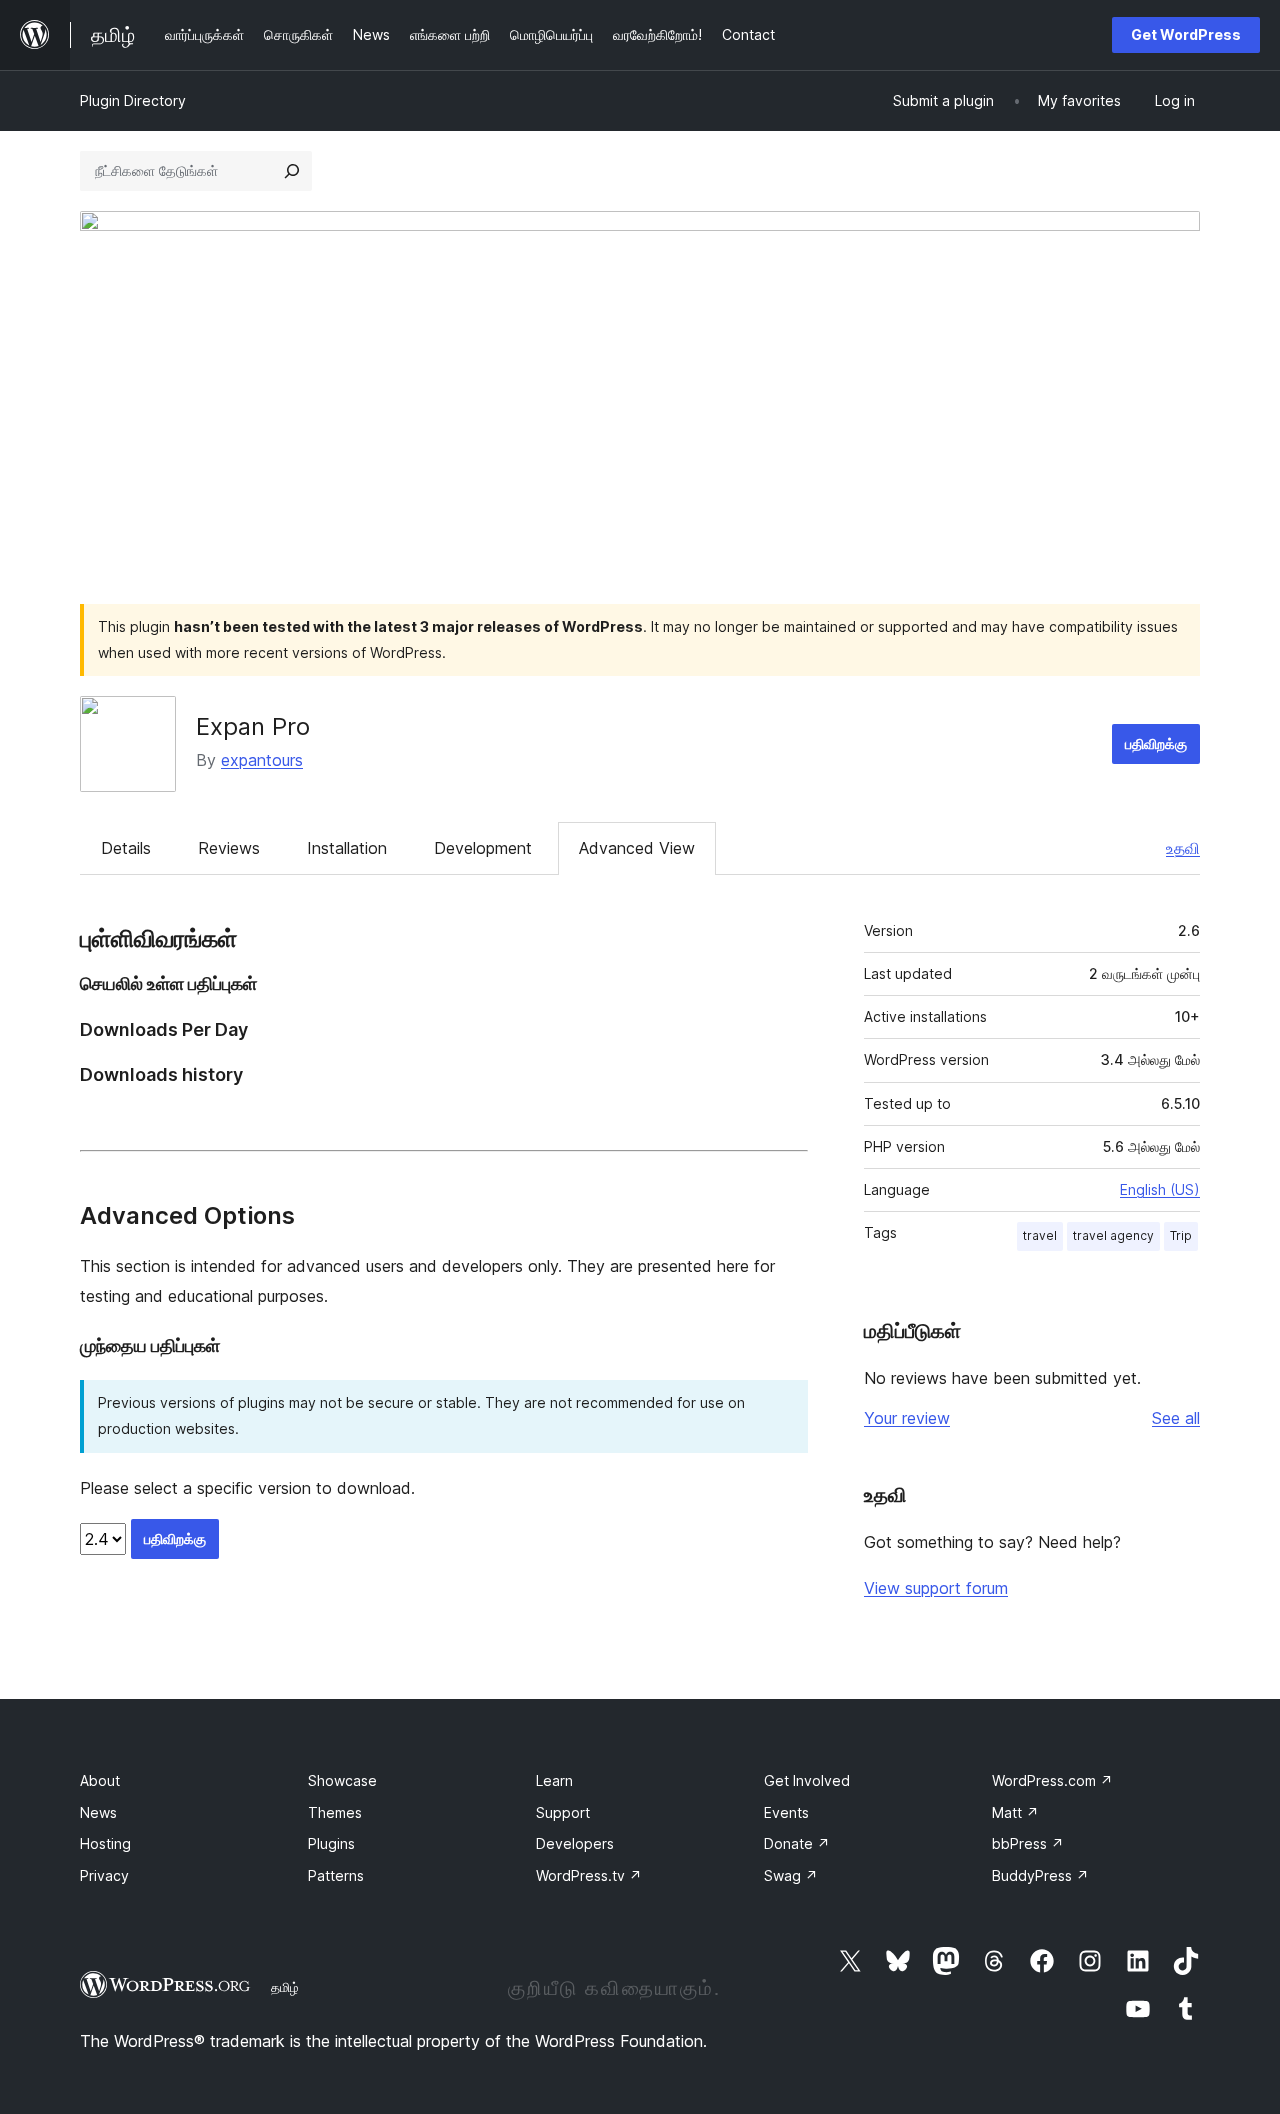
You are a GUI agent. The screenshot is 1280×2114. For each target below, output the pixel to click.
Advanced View (637, 848)
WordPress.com (1052, 1780)
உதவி (1183, 848)
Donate (797, 1843)
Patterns (336, 1875)
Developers (575, 1843)
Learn (554, 1780)
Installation (347, 848)
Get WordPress (1186, 34)
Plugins (331, 1843)
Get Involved (807, 1780)
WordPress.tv (589, 1875)
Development (483, 848)
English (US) (1160, 1189)
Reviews (229, 848)
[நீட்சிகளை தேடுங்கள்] (292, 171)
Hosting (105, 1843)
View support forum (936, 1588)
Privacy (104, 1875)
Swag (791, 1875)
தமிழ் (285, 1987)
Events (786, 1812)
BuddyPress (1040, 1875)
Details (126, 848)
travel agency (1113, 1235)
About (100, 1780)
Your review (907, 1418)
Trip (1181, 1235)
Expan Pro (253, 726)
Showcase (342, 1780)
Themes (335, 1812)
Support (563, 1812)
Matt (1015, 1812)
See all (1176, 1418)
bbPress (1028, 1843)
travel (1040, 1235)
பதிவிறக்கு (1156, 743)
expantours (262, 760)
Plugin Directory (133, 100)
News (98, 1812)
